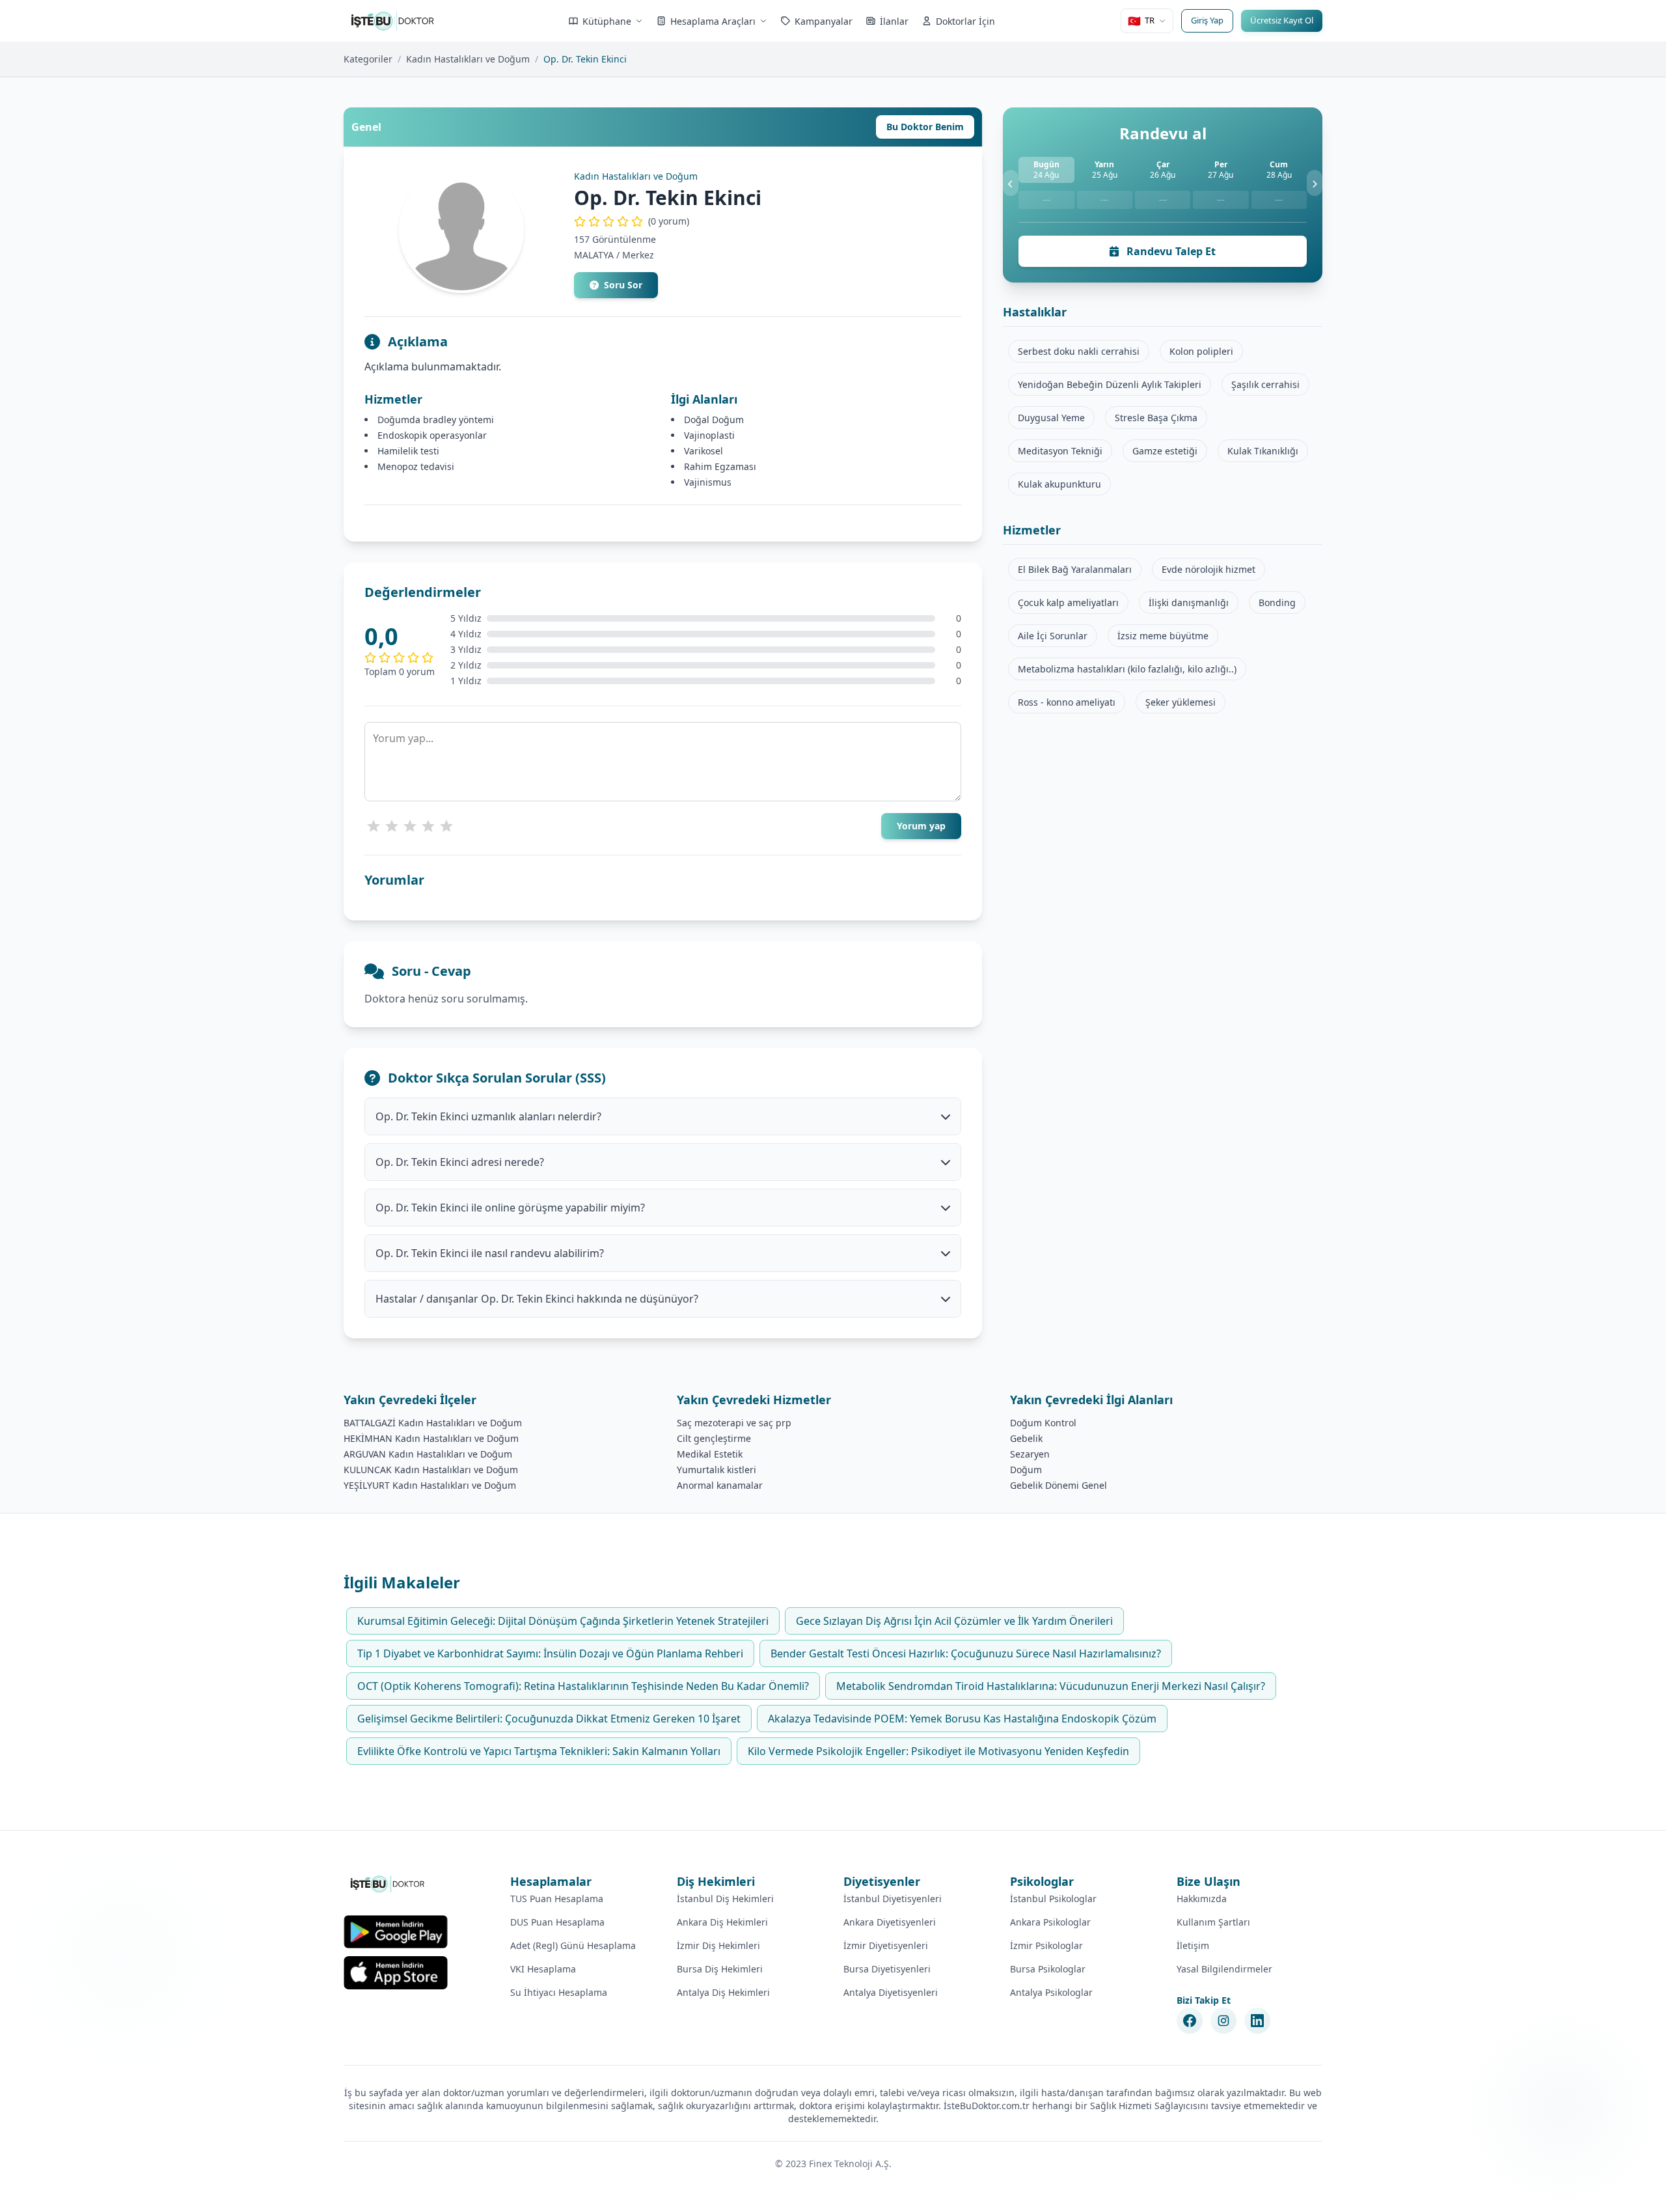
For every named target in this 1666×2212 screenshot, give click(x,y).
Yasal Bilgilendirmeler (1224, 1969)
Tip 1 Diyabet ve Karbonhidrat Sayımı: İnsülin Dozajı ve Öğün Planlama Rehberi (550, 1653)
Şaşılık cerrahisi (1265, 384)
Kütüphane (607, 21)
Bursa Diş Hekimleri (720, 1969)
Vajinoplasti (709, 435)
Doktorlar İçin (965, 21)
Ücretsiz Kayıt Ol (1282, 20)
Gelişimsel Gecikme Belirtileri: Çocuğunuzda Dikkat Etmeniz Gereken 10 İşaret (549, 1719)
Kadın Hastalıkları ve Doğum (468, 59)
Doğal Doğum (714, 420)
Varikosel (703, 451)
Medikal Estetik (710, 1454)
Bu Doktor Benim (925, 127)
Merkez (638, 255)
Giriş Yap (1207, 20)
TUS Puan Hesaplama (557, 1899)
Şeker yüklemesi (1181, 702)
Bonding (1277, 602)
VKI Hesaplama (543, 1969)
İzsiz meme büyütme (1163, 636)
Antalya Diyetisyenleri (891, 1992)
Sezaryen (1030, 1454)
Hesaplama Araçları (713, 21)
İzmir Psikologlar (1046, 1945)
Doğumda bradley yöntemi (436, 420)
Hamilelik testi (408, 451)
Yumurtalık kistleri (717, 1470)
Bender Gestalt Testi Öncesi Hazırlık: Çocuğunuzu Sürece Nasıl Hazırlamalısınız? (966, 1653)
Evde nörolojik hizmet (1209, 569)
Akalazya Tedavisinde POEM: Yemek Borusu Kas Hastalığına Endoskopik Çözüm (962, 1719)
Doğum (1026, 1470)
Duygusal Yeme (1051, 418)
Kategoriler (368, 59)
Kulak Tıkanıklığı (1263, 451)
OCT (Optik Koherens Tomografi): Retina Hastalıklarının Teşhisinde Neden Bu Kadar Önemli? (583, 1686)
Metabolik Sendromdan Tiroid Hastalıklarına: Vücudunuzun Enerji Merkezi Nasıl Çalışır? (1051, 1686)
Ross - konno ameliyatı (1067, 702)
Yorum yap (921, 826)
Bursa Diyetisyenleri (887, 1969)
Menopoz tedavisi (416, 466)
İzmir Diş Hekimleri (718, 1945)
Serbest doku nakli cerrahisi (1079, 351)
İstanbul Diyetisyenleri (893, 1899)
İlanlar (894, 21)
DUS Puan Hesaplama (557, 1922)
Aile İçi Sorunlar (1053, 636)
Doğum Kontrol (1043, 1423)
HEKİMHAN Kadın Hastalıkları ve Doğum (431, 1438)
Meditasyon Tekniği (1060, 451)
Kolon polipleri (1201, 351)
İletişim (1193, 1945)
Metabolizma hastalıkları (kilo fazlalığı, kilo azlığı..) (1127, 669)
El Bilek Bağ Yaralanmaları (1075, 569)
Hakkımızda (1202, 1899)
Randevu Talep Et (1170, 251)
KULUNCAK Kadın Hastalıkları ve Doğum (431, 1470)
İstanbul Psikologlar (1053, 1899)
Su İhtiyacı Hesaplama (559, 1992)
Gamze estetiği (1165, 451)
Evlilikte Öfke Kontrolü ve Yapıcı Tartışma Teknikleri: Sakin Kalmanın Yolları (539, 1751)
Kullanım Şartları (1213, 1922)
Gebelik (1026, 1438)
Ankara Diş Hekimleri (722, 1922)
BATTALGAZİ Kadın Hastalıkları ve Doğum (433, 1423)
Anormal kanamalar (720, 1485)
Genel (366, 127)
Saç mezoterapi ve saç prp (734, 1423)
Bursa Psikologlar (1048, 1969)
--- (1046, 200)
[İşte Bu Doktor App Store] (396, 1973)
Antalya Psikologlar (1051, 1992)
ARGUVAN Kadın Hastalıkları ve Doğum (428, 1454)
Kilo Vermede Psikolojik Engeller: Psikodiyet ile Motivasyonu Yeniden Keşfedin (938, 1751)
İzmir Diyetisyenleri (886, 1945)
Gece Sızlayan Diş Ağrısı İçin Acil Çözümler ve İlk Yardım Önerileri (954, 1621)
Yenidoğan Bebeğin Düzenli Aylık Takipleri (1110, 384)
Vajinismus (708, 482)
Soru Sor (623, 285)
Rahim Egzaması (720, 466)
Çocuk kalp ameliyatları (1068, 602)
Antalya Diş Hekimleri (723, 1992)
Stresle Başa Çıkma (1156, 418)
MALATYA (594, 255)
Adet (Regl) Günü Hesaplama (573, 1945)
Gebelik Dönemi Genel (1058, 1485)
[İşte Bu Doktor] (388, 1884)
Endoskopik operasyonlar (432, 435)
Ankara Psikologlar (1050, 1922)
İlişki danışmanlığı (1189, 602)
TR (1141, 21)
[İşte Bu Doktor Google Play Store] (396, 1932)
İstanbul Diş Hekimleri (725, 1899)
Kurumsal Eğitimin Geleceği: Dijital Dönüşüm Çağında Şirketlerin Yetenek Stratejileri (563, 1621)
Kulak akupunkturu (1059, 484)
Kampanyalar (824, 21)
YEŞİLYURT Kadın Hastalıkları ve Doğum (430, 1485)
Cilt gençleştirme (714, 1438)
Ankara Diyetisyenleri (890, 1922)
